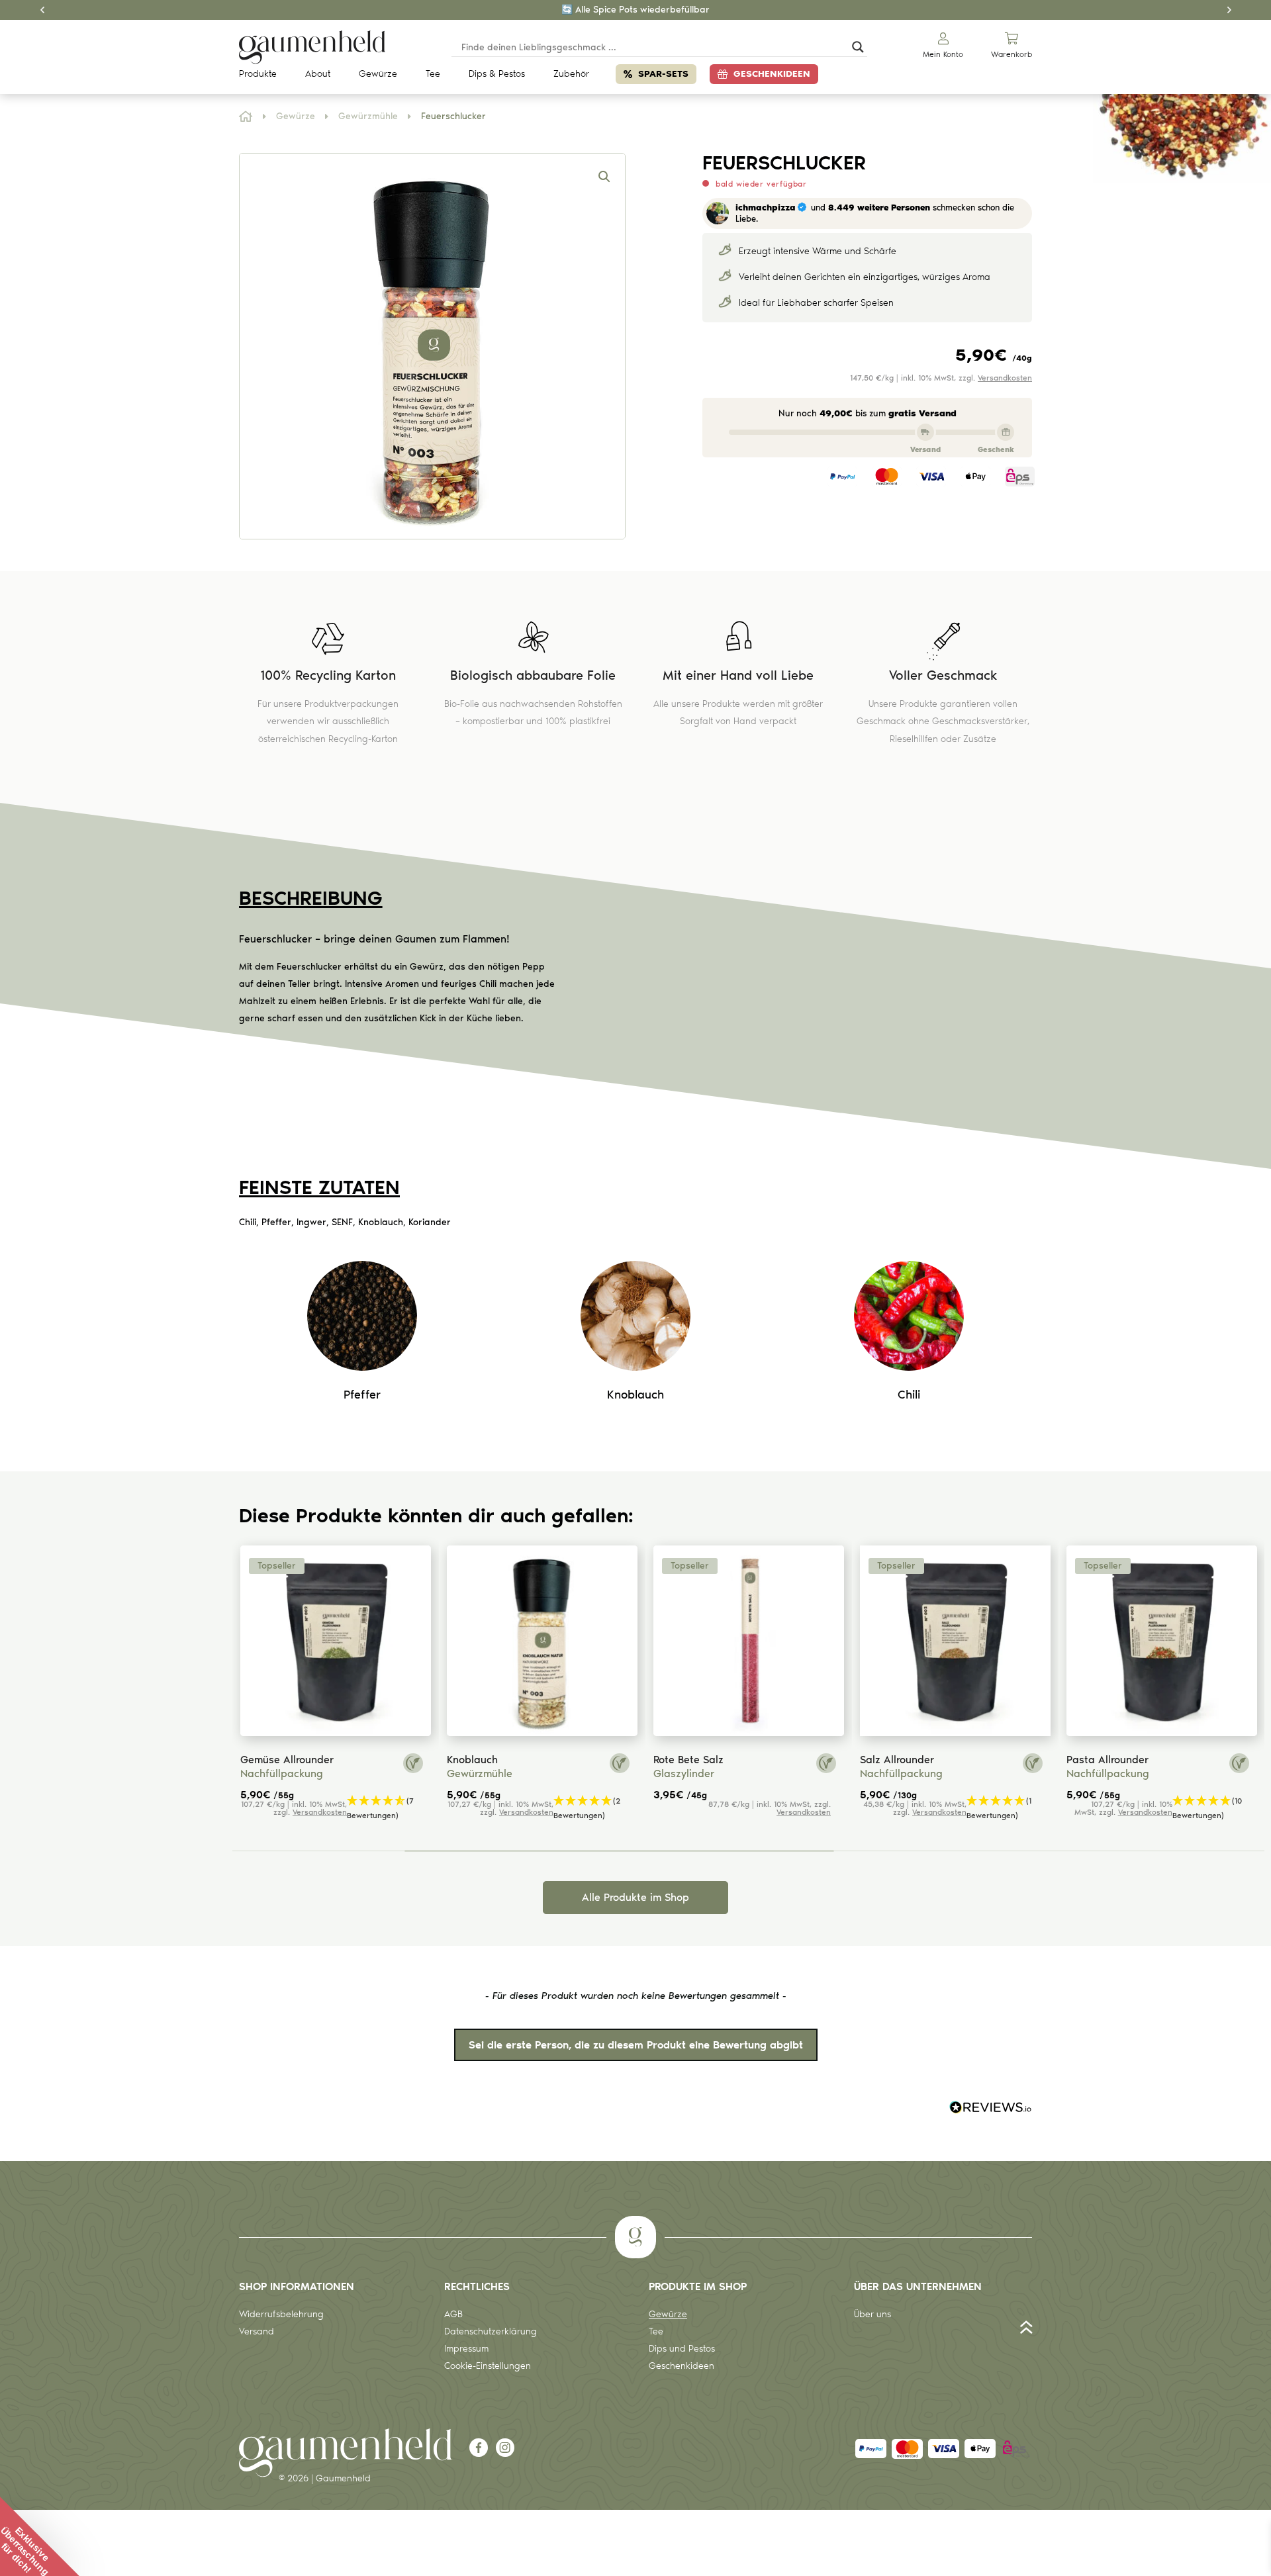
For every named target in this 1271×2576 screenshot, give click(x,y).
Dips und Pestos (682, 2349)
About (318, 74)
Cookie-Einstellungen (488, 2366)
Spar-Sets (663, 74)
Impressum (466, 2349)
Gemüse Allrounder (287, 1760)
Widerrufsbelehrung (281, 2314)
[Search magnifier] (858, 47)
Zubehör (571, 74)
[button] (604, 177)
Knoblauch (472, 1760)
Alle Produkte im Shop (635, 1897)
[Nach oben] (1026, 2330)
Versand (257, 2331)
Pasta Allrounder (1107, 1760)
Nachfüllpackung (282, 1773)
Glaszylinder (684, 1773)
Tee (433, 74)
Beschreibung (311, 898)
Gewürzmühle (368, 116)
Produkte (258, 74)
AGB (453, 2314)
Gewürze (378, 74)
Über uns (872, 2314)
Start (246, 117)
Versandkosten (1005, 378)
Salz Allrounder (897, 1760)
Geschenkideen (772, 74)
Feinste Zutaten (319, 1187)
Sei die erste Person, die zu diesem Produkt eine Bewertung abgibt (636, 2045)
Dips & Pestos (497, 74)
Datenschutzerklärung (491, 2331)
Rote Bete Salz (688, 1760)
